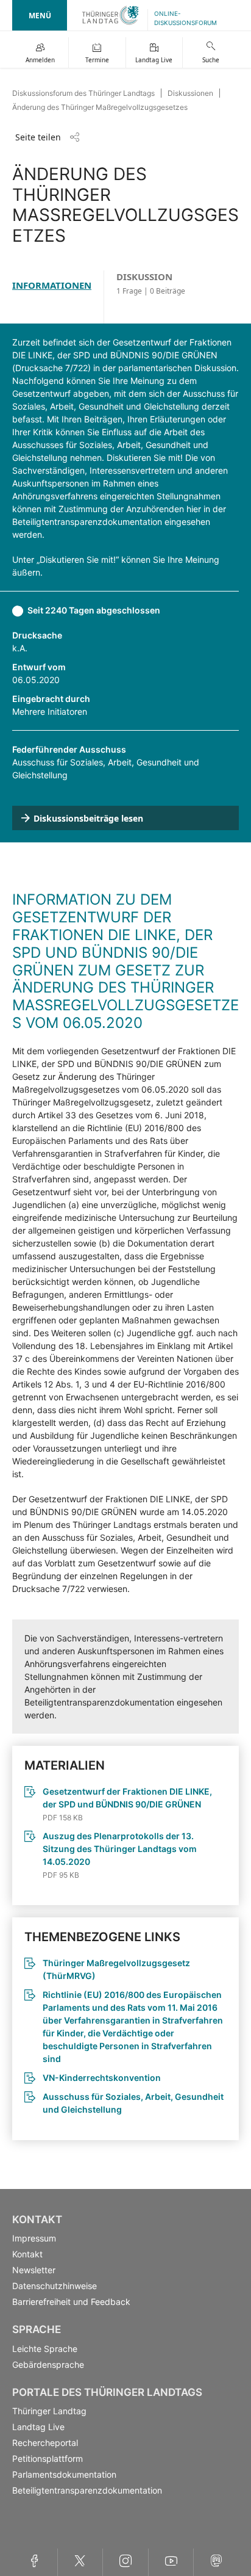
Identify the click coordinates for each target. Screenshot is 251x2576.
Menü (40, 16)
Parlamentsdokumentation (64, 2474)
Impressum (34, 2238)
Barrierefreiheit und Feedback (71, 2302)
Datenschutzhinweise (55, 2286)
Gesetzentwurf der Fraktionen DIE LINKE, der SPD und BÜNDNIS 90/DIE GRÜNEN (127, 1798)
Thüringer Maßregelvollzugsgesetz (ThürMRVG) (116, 1969)
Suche (211, 60)
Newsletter (34, 2270)
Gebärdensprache (48, 2364)
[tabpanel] (125, 1232)
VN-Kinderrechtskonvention (102, 2078)
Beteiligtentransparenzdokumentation (87, 2490)
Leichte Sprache (45, 2349)
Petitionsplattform (48, 2458)
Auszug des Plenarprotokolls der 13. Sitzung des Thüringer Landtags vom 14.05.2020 (120, 1849)
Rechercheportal (45, 2443)
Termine (97, 60)
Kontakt (27, 2254)
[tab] (58, 297)
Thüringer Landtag (49, 2411)
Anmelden (40, 60)
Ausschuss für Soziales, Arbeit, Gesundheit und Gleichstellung (133, 2103)
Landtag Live (154, 60)
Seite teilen (38, 137)
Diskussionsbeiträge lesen (88, 818)
